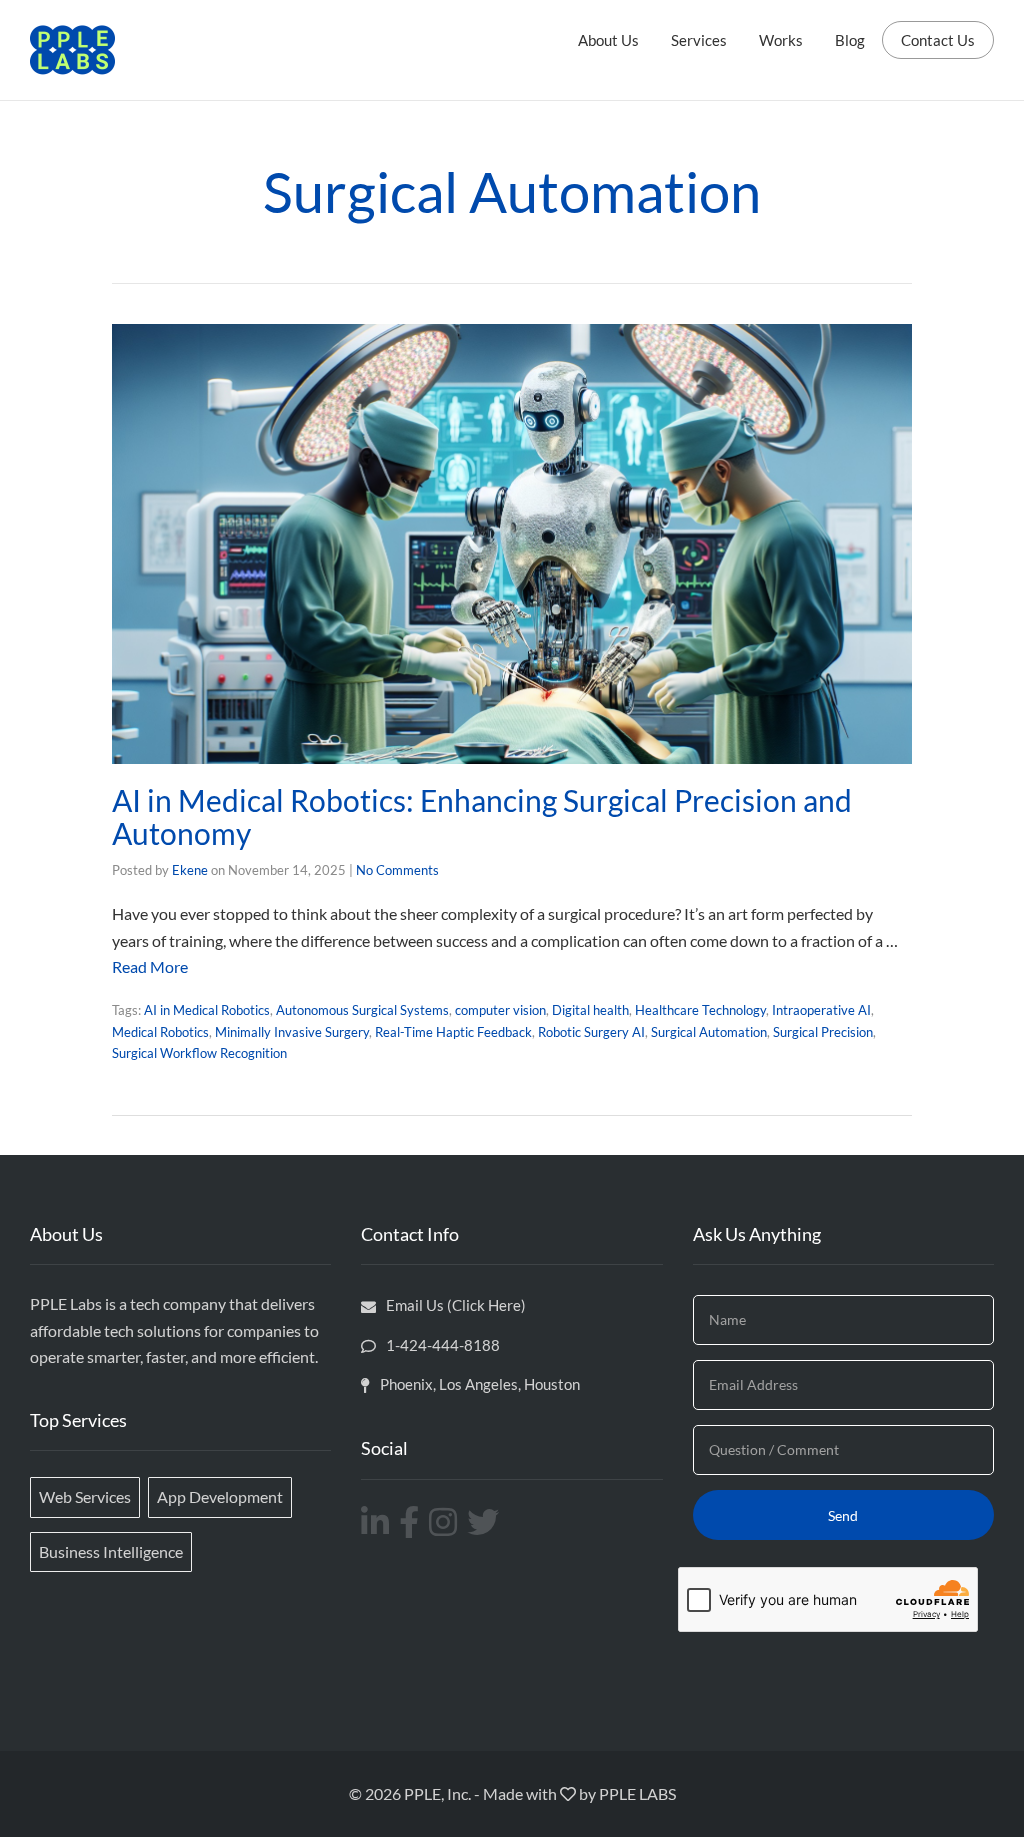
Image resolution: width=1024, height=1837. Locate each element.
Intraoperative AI (821, 1010)
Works (781, 40)
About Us (608, 40)
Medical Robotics (160, 1032)
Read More (150, 966)
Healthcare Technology (700, 1010)
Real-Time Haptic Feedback (453, 1032)
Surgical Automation (709, 1032)
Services (699, 40)
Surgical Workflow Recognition (199, 1053)
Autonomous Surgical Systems (362, 1010)
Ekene (190, 870)
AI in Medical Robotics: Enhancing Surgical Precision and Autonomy (482, 816)
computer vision (500, 1010)
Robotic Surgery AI (591, 1032)
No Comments (397, 870)
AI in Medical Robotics (207, 1010)
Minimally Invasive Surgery (292, 1032)
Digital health (590, 1010)
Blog (850, 40)
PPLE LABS (637, 1793)
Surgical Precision (823, 1032)
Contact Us (938, 40)
